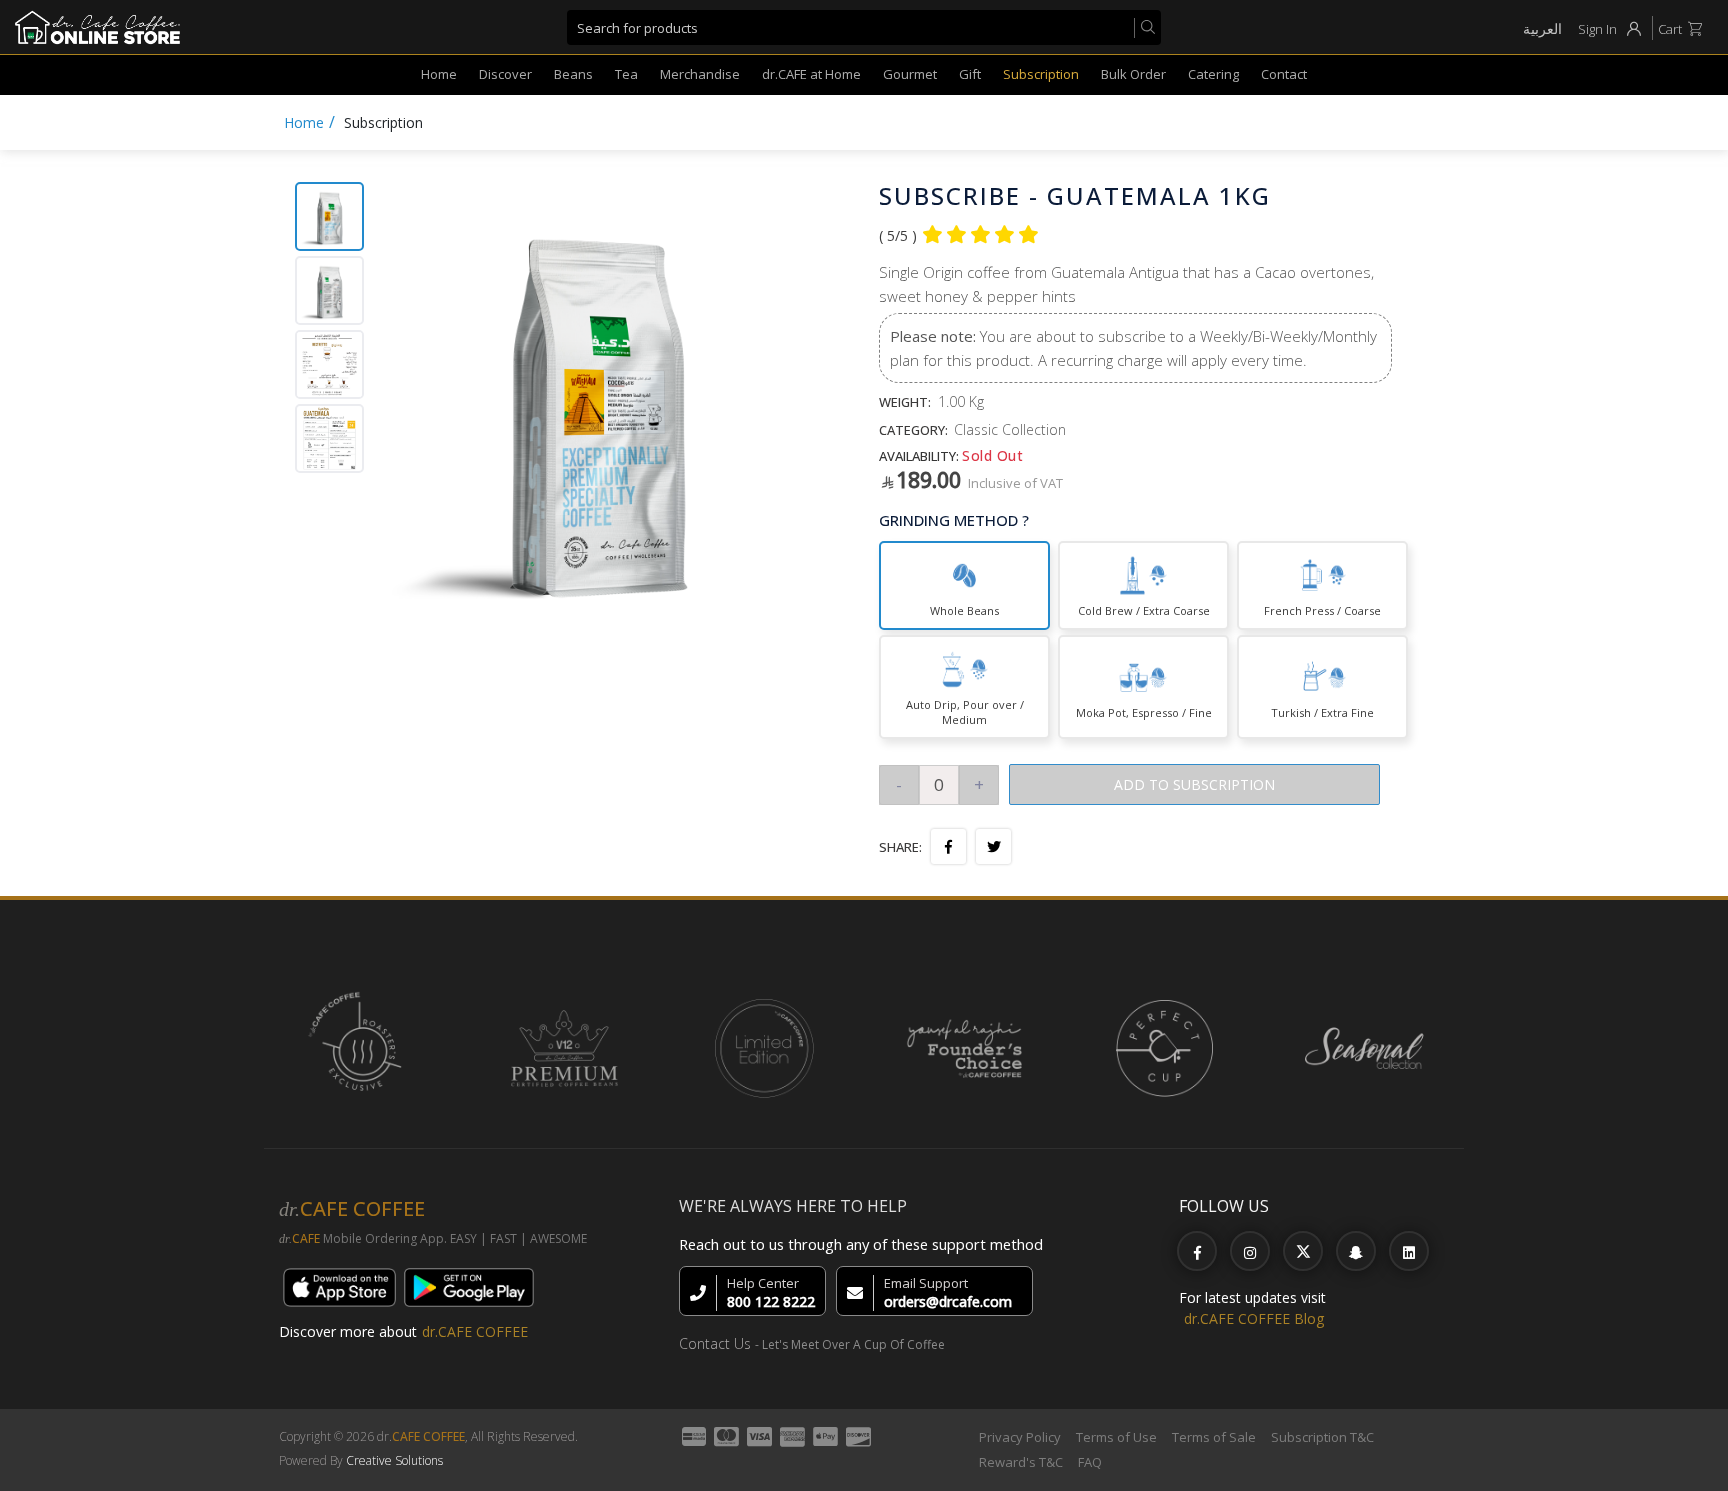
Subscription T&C (1322, 1437)
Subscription (1041, 74)
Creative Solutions (394, 1460)
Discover (505, 74)
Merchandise (700, 74)
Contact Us (715, 1343)
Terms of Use (1116, 1437)
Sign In (1597, 29)
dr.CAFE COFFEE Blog (1254, 1318)
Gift (970, 74)
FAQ (1090, 1462)
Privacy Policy (1020, 1437)
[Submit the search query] (1144, 28)
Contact (1284, 74)
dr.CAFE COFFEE (475, 1331)
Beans (573, 74)
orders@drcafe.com (948, 1301)
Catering (1213, 74)
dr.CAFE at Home (811, 74)
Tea (626, 74)
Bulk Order (1133, 74)
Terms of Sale (1214, 1437)
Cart (1670, 29)
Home (439, 74)
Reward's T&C (1021, 1462)
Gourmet (910, 74)
